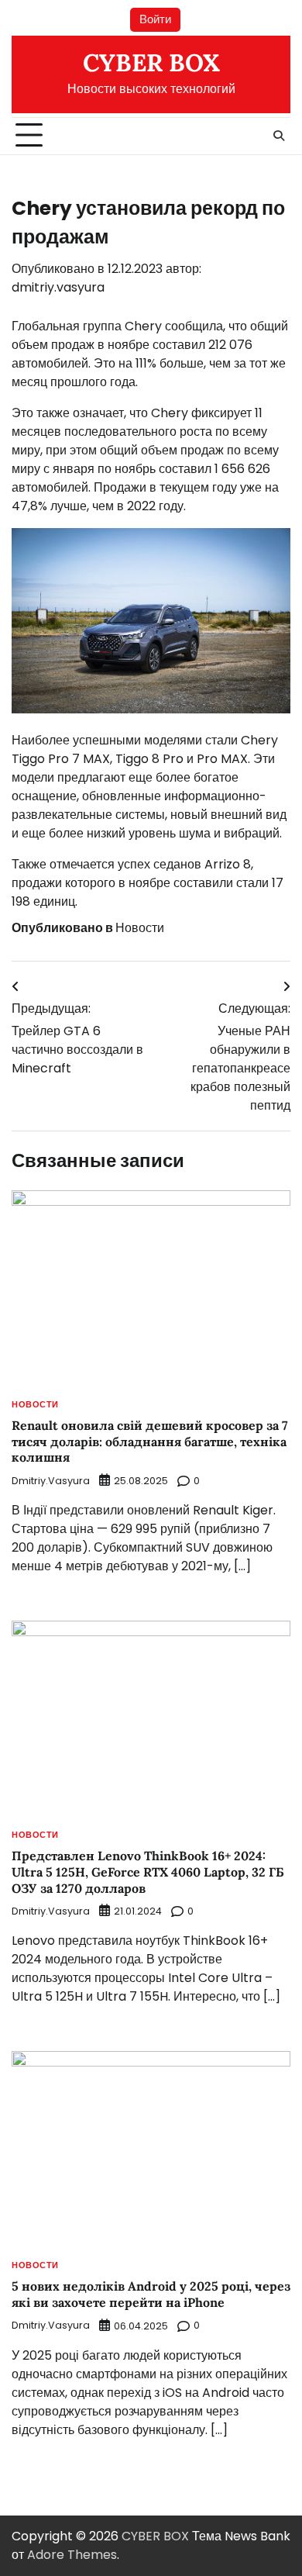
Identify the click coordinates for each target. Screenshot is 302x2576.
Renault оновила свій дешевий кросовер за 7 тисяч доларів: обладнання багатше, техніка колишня (150, 1442)
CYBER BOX (151, 63)
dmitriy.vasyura (58, 287)
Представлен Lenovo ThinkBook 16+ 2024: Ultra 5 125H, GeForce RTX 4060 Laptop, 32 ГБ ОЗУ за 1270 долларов (148, 1872)
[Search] (279, 136)
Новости (140, 928)
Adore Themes (72, 2555)
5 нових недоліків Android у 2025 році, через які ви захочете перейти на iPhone (151, 2294)
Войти (155, 19)
